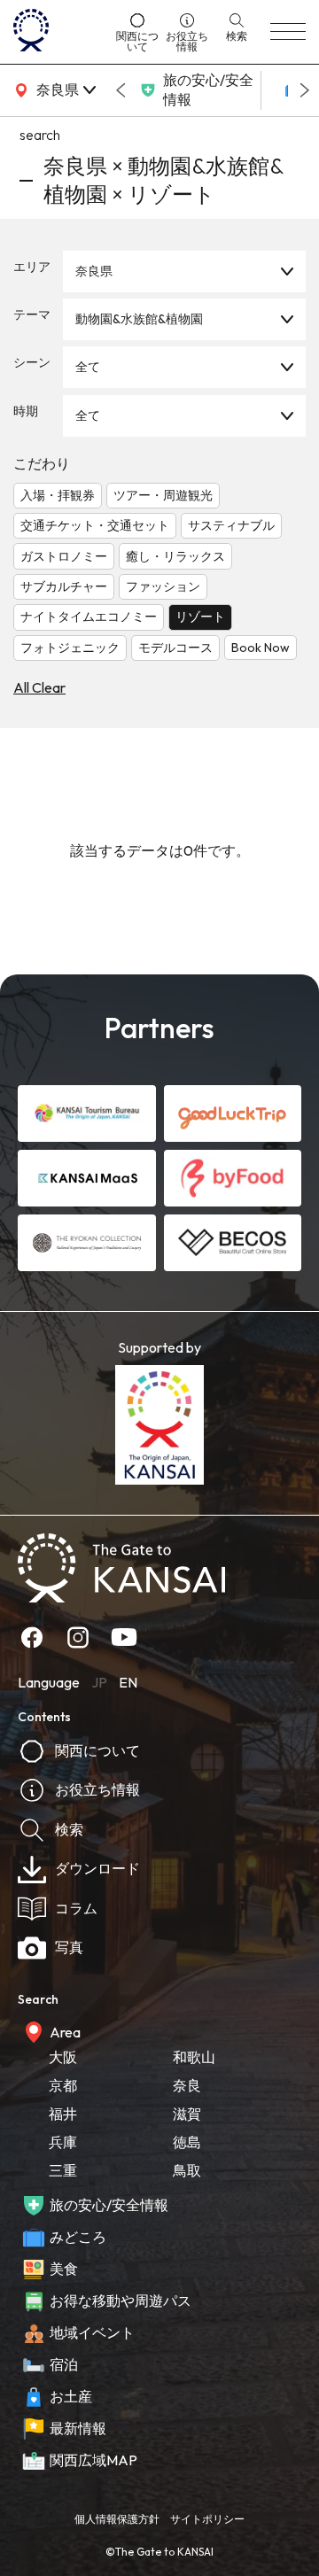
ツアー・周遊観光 (163, 495)
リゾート (200, 617)
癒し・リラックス (175, 556)
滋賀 (187, 2114)
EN (128, 1682)
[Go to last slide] (121, 90)
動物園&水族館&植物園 (139, 319)
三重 (63, 2170)
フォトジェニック (70, 648)
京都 (63, 2085)
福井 (63, 2114)
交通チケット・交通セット (95, 525)
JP (99, 1682)
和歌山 (194, 2057)
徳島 (187, 2142)
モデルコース (175, 648)
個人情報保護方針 (117, 2519)
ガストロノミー (64, 556)
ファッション (163, 586)
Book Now (261, 648)
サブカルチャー (64, 586)
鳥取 (187, 2170)
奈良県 (94, 271)
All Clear (39, 687)
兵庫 (63, 2142)
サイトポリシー (207, 2519)
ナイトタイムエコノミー (89, 617)
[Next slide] (305, 90)
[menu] (288, 32)
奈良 (187, 2085)
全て (88, 367)
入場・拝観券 (58, 495)
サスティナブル (231, 525)
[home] (58, 32)
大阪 (63, 2057)
